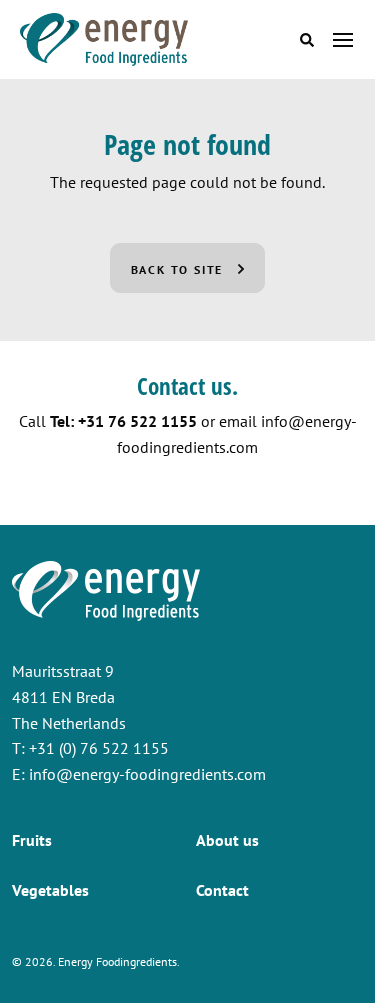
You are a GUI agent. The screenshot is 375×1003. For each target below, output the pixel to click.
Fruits (32, 840)
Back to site (177, 269)
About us (227, 840)
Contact (222, 890)
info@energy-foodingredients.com (147, 774)
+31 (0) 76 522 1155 (99, 748)
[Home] (104, 39)
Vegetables (50, 890)
